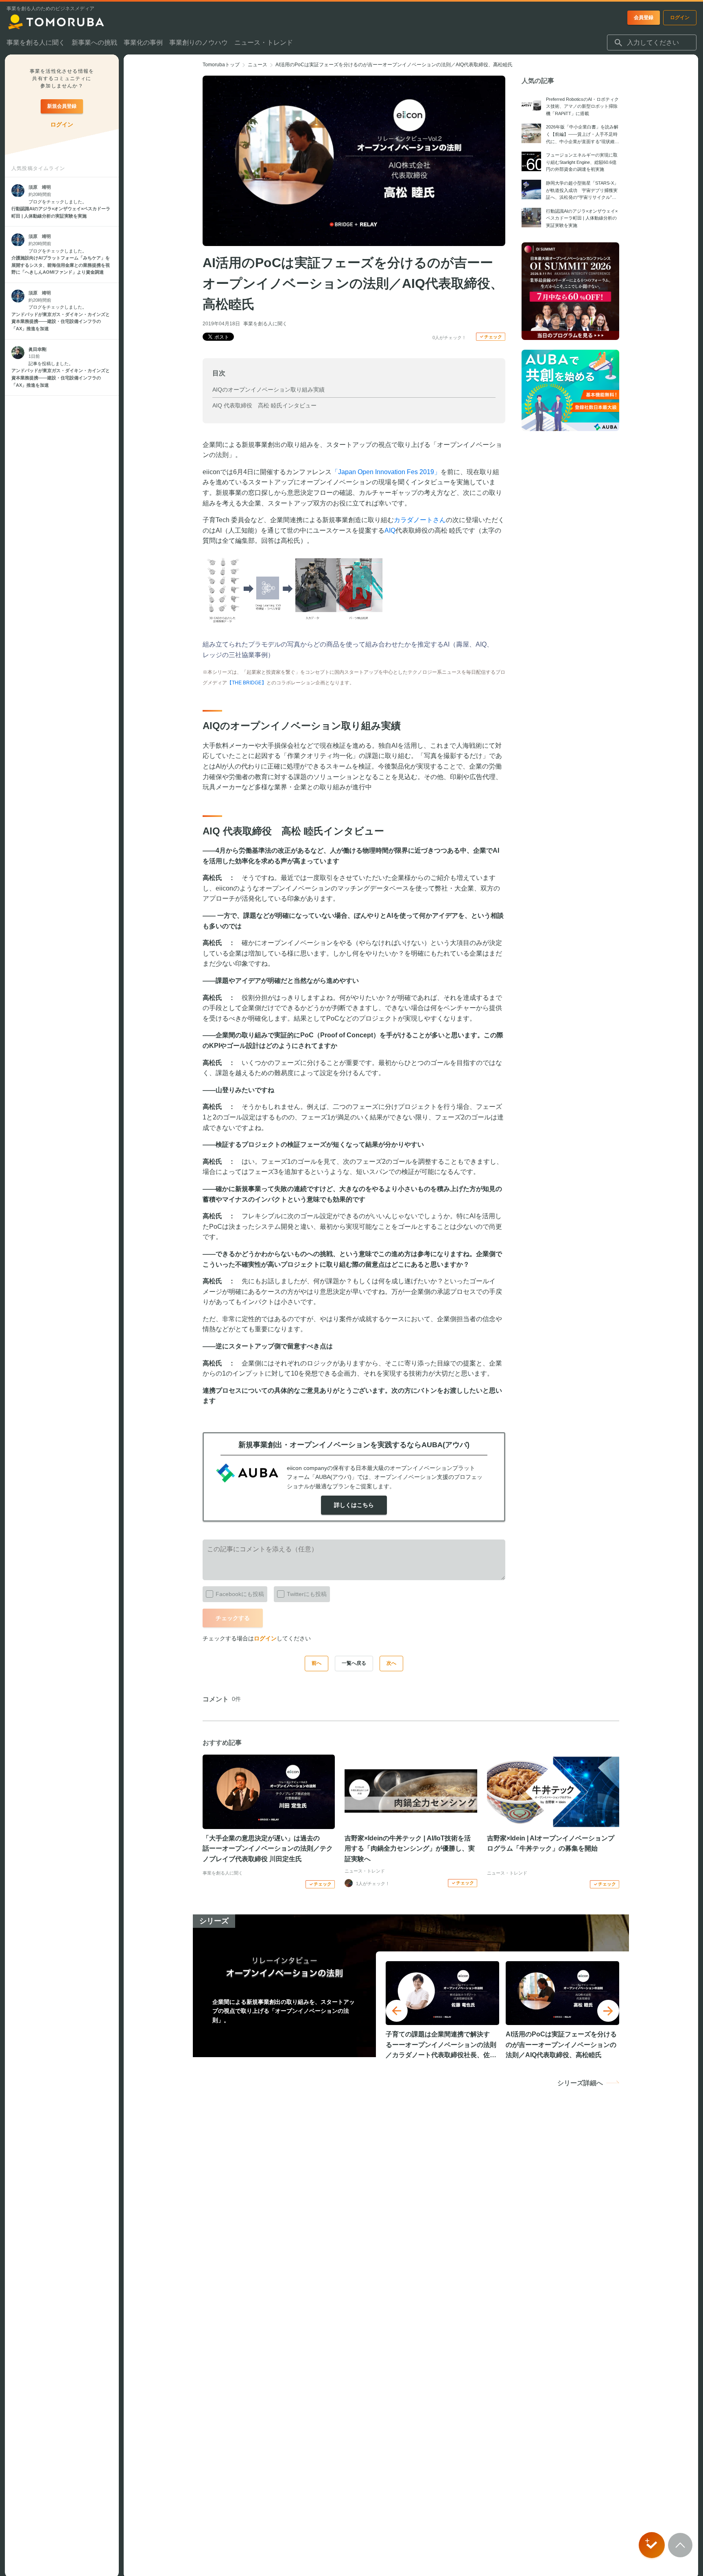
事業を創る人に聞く (265, 324)
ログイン (265, 1638)
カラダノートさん (420, 520)
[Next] (608, 2011)
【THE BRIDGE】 (247, 683)
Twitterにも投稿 (307, 1594)
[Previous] (397, 2011)
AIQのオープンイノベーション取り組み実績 (269, 390)
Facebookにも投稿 (240, 1594)
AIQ (390, 530)
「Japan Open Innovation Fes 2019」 (386, 472)
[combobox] (652, 43)
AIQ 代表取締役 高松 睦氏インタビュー (264, 405)
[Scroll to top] (680, 2545)
